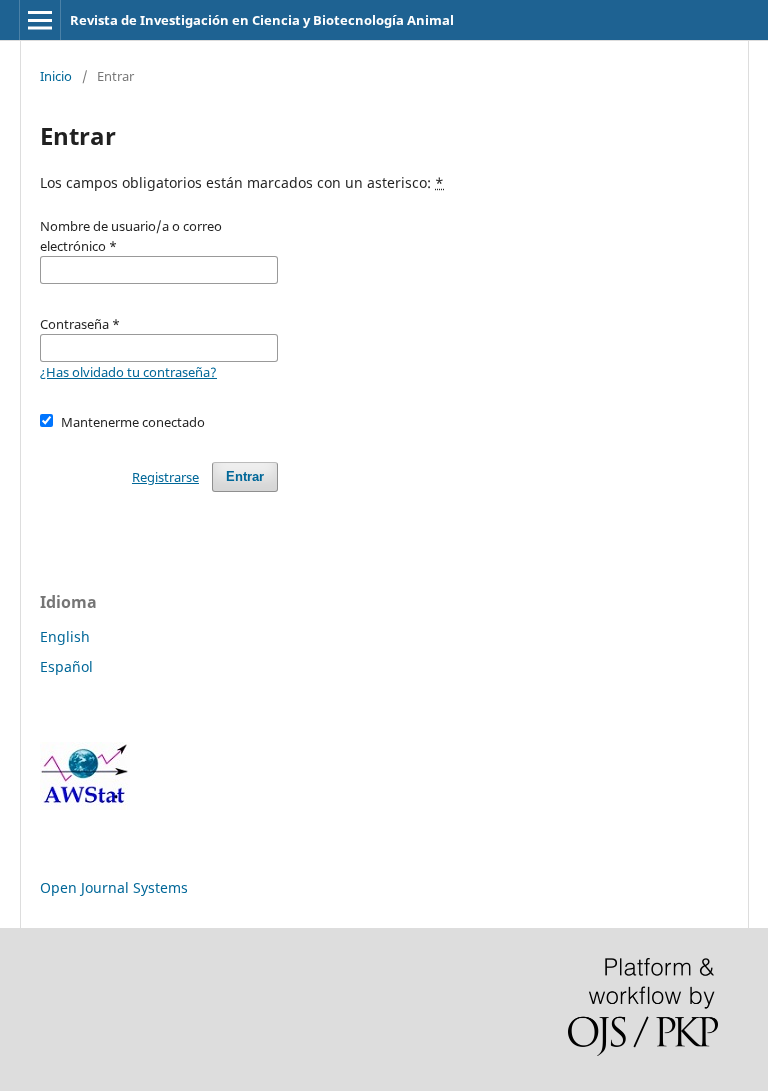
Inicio (56, 76)
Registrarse (165, 477)
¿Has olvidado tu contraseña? (128, 372)
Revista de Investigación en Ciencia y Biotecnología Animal (262, 20)
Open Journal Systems (114, 887)
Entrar (245, 476)
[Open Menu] (40, 20)
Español (66, 666)
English (65, 636)
